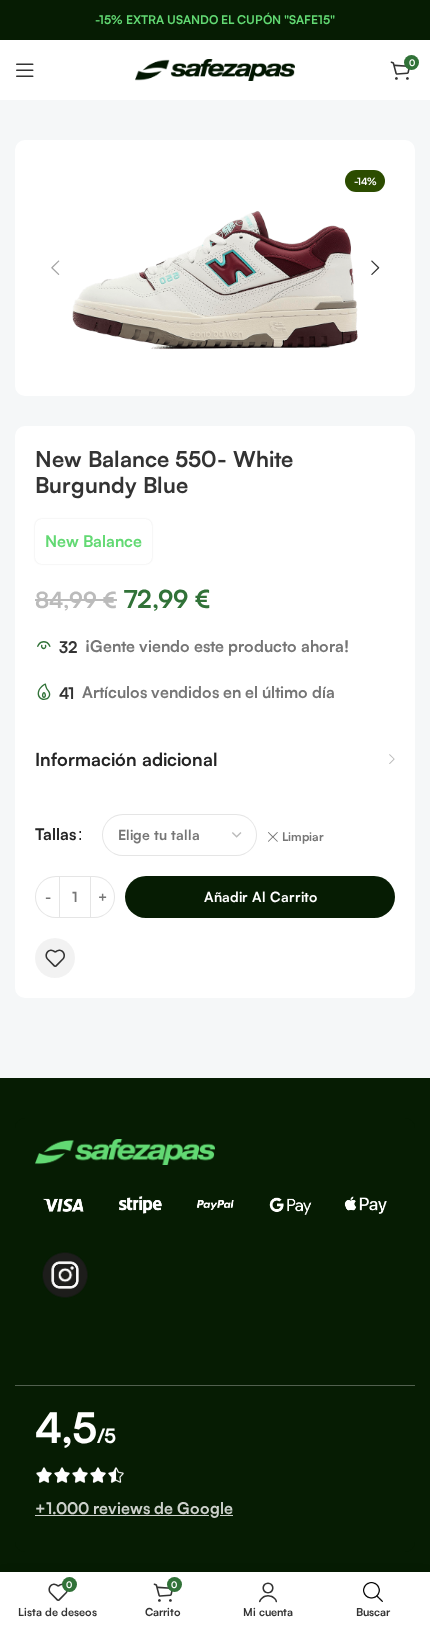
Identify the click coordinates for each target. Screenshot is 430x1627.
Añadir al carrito (260, 896)
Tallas (55, 834)
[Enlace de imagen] (125, 1150)
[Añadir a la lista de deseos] (55, 958)
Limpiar (303, 836)
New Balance (93, 541)
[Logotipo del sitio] (215, 68)
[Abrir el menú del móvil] (25, 70)
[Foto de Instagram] (65, 1275)
